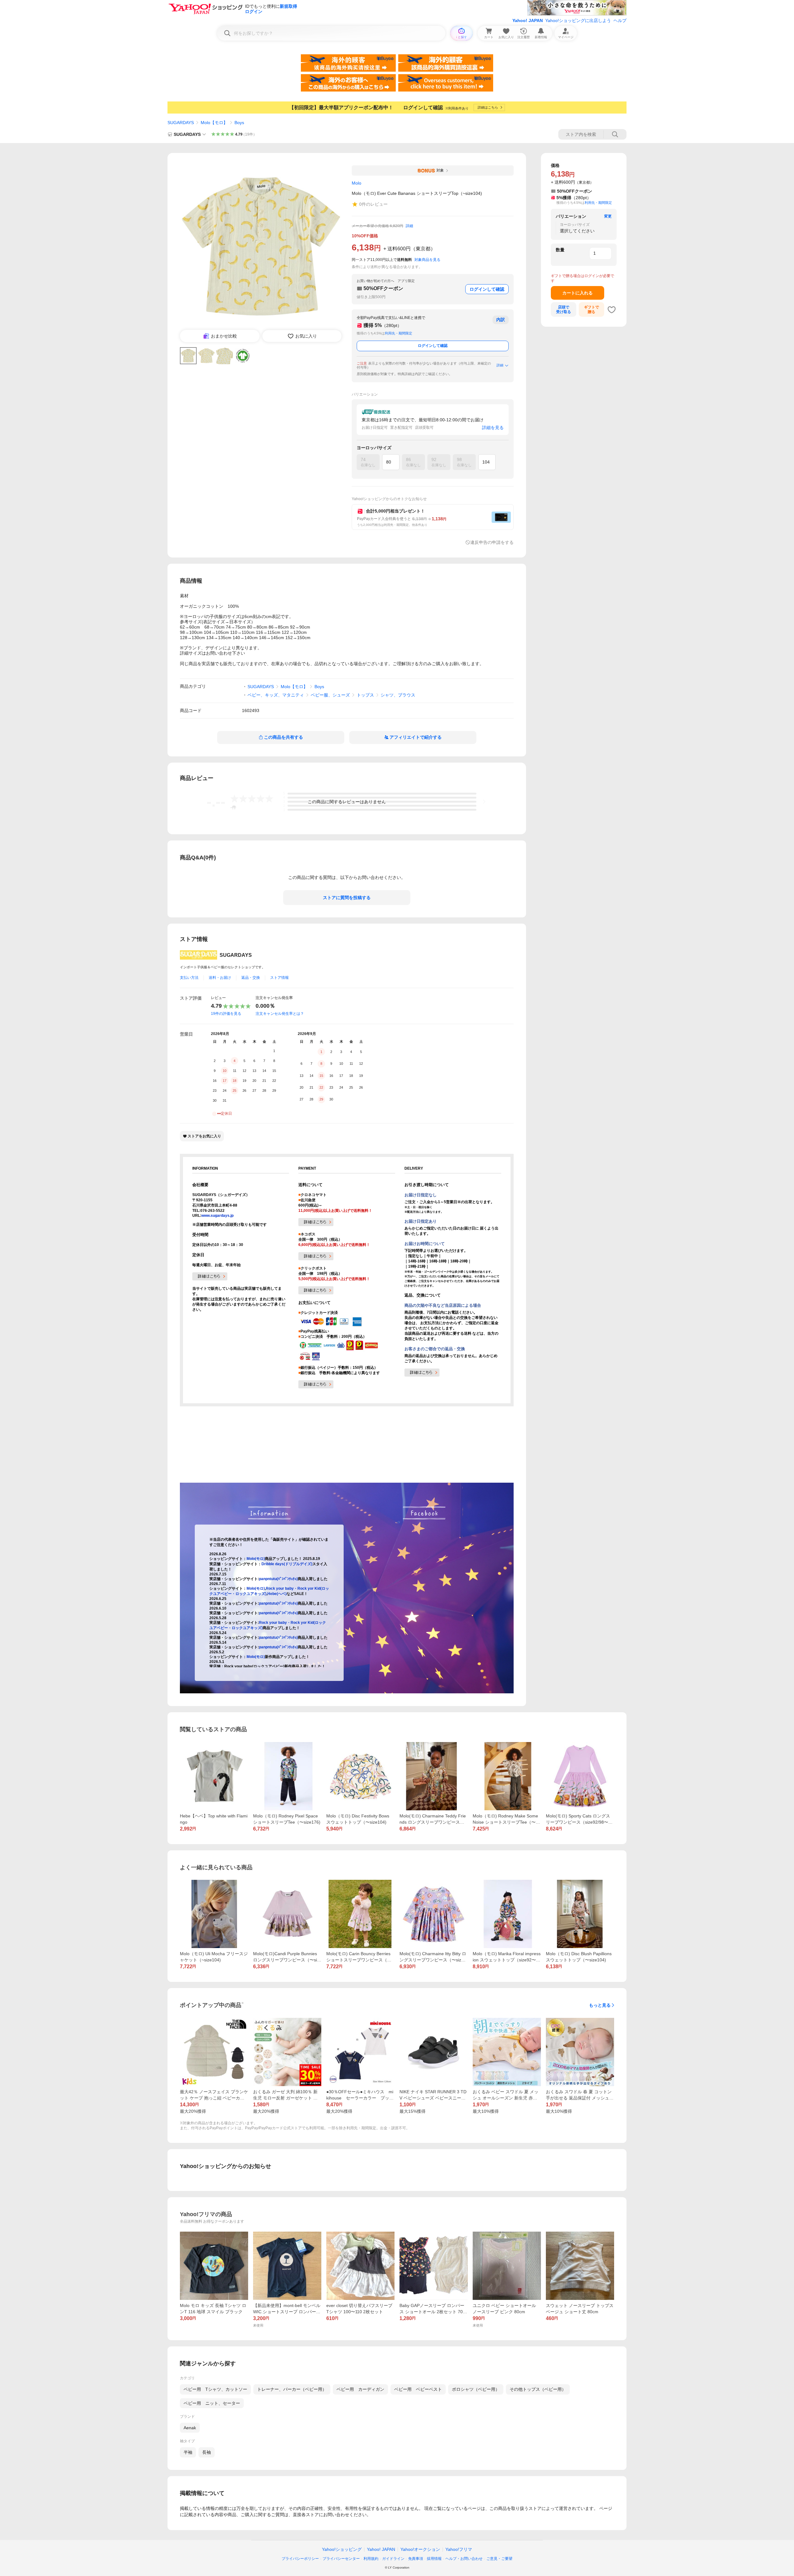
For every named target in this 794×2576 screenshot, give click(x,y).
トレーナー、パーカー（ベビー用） (292, 2389)
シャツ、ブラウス (398, 695)
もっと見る (600, 2005)
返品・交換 (251, 978)
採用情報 (434, 2559)
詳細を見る (493, 428)
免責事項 (416, 2559)
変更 (608, 216)
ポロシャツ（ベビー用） (476, 2389)
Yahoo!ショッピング (342, 2549)
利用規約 (371, 2559)
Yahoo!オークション (420, 2549)
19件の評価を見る (226, 1014)
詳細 (409, 226)
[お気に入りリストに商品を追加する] (612, 310)
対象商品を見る (427, 260)
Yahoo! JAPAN (528, 20)
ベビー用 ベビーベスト (418, 2389)
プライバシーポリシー (300, 2559)
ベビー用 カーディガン (360, 2389)
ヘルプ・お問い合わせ (464, 2559)
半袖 (188, 2452)
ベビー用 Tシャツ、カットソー (215, 2389)
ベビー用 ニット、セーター (212, 2403)
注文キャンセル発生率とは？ (280, 1014)
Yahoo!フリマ (459, 2549)
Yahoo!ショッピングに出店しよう (578, 20)
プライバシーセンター (341, 2559)
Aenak (190, 2428)
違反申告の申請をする (492, 542)
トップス (365, 695)
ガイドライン (393, 2559)
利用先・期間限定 (399, 333)
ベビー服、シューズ (330, 695)
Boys (239, 123)
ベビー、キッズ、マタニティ (276, 695)
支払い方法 (189, 978)
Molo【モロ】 (214, 123)
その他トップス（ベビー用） (538, 2389)
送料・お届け (220, 978)
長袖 (207, 2452)
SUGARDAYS (181, 123)
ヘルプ (620, 20)
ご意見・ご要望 (499, 2559)
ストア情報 (279, 978)
